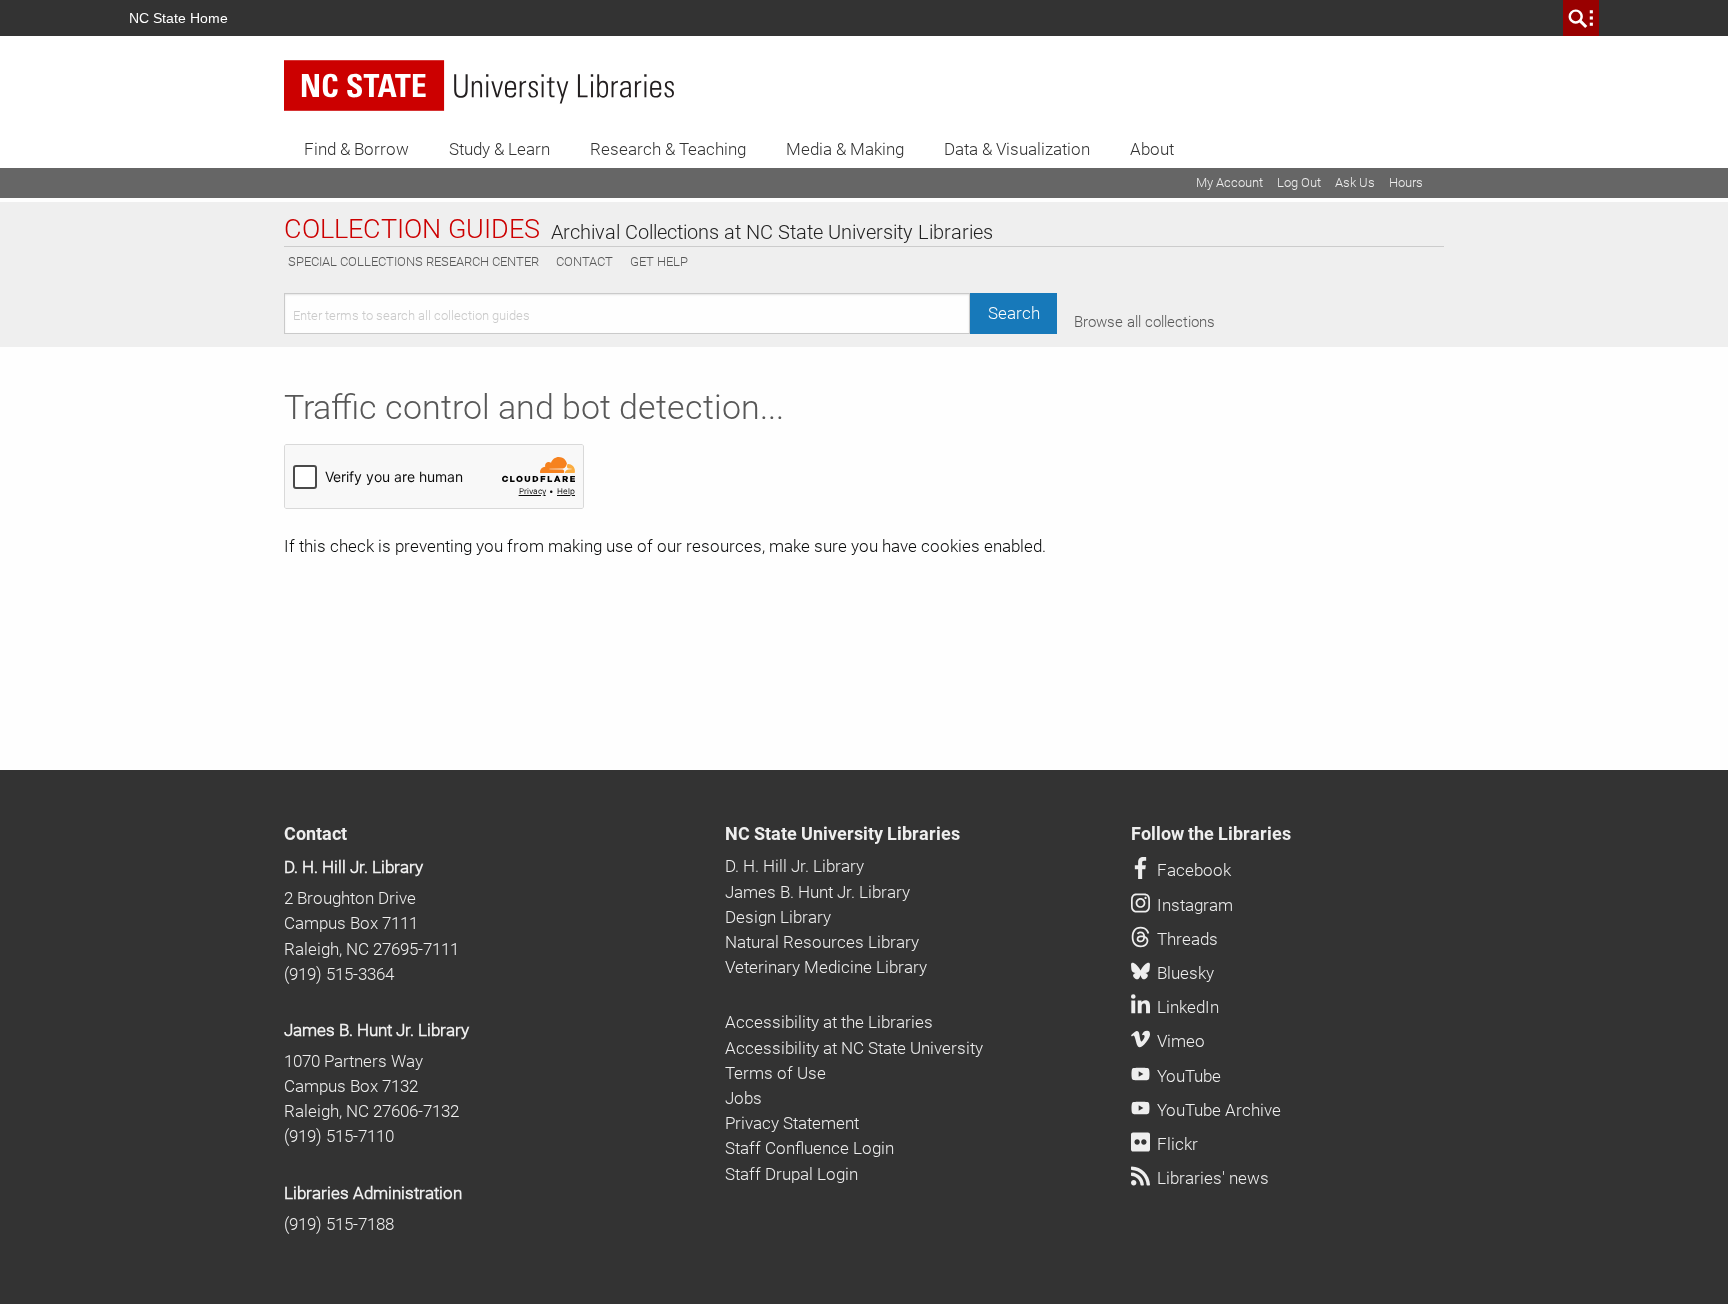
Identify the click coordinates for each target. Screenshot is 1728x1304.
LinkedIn (1186, 1007)
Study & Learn (499, 149)
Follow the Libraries (1211, 834)
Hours (1406, 182)
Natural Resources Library (822, 942)
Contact (584, 261)
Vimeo (1179, 1041)
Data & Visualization (1017, 149)
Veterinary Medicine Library (826, 967)
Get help (659, 261)
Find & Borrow (356, 149)
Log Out (1299, 182)
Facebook (1192, 870)
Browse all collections (1144, 322)
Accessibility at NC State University (854, 1048)
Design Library (778, 917)
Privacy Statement (792, 1123)
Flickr (1175, 1144)
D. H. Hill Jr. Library (353, 867)
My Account (1229, 182)
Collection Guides (412, 230)
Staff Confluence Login (809, 1148)
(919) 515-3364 (339, 974)
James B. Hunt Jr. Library (376, 1030)
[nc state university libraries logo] (479, 85)
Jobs (743, 1098)
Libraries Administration (373, 1193)
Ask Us (1355, 182)
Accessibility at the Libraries (829, 1022)
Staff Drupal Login (791, 1174)
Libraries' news (1211, 1178)
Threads (1185, 939)
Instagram (1193, 905)
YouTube (1187, 1076)
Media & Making (845, 149)
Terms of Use (775, 1073)
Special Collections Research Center (413, 261)
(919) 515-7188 (339, 1224)
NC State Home (178, 18)
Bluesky (1183, 973)
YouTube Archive (1217, 1110)
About (1152, 149)
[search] (1581, 18)
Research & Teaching (668, 149)
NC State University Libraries (842, 834)
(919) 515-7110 (339, 1136)
